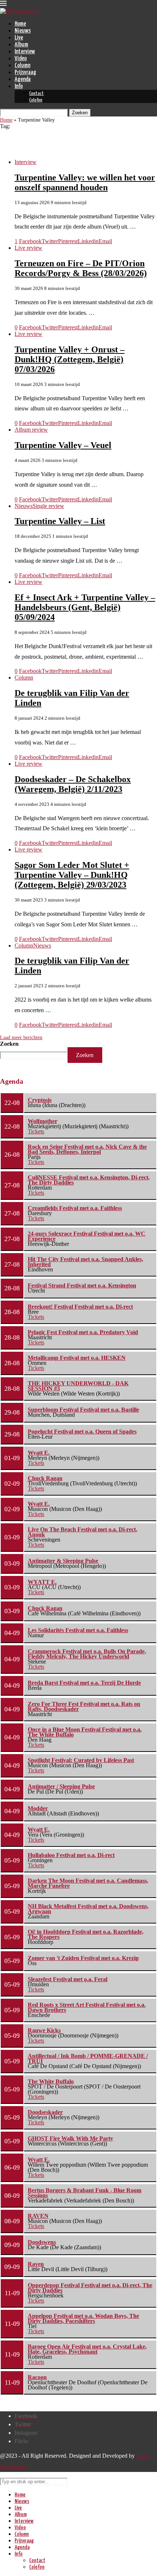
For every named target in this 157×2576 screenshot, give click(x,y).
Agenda (23, 79)
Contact (37, 94)
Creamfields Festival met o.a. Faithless (75, 1208)
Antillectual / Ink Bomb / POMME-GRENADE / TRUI (88, 2058)
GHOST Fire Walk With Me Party (70, 2138)
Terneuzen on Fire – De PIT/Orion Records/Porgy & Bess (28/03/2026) (81, 268)
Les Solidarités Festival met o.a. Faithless (78, 1630)
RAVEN (38, 2216)
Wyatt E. (39, 1453)
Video (21, 59)
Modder (38, 1808)
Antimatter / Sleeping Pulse (61, 1786)
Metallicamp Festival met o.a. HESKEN (77, 1358)
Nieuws (23, 31)
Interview (25, 52)
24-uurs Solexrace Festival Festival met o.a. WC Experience (87, 1236)
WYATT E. (42, 1582)
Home (20, 24)
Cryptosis (40, 1100)
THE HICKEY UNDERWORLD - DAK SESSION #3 (78, 1386)
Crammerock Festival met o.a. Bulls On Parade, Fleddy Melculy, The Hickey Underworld (87, 1654)
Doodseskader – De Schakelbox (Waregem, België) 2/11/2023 (73, 784)
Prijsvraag (25, 72)
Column (22, 66)
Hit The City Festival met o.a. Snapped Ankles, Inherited (85, 1262)
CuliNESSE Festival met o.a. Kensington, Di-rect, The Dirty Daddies (89, 1180)
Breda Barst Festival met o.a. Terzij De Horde (84, 1683)
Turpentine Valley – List (60, 521)
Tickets (36, 1131)
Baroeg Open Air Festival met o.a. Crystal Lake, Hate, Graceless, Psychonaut (87, 2349)
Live (19, 38)
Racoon (37, 2377)
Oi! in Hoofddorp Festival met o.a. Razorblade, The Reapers (86, 1934)
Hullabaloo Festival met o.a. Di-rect (71, 1855)
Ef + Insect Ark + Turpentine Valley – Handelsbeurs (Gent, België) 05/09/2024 (85, 607)
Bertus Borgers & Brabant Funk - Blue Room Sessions (85, 2193)
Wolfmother (43, 1121)
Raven (36, 2264)
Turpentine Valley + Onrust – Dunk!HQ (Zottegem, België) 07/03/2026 (70, 359)
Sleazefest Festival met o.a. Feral (68, 1979)
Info (19, 86)
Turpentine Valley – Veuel (63, 445)
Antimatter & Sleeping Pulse (63, 1561)
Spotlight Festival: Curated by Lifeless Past (81, 1760)
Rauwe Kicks (44, 2030)
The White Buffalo (51, 2081)
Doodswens (42, 2242)
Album (21, 45)
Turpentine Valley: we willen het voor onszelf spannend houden (85, 182)
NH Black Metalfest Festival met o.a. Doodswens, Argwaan (88, 1909)
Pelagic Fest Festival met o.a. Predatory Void (83, 1332)
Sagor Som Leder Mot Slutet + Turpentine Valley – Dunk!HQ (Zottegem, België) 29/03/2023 (72, 875)
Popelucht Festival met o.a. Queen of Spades (82, 1431)
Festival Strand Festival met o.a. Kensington (82, 1285)
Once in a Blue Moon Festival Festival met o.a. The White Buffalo (85, 1732)
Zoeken (9, 1044)
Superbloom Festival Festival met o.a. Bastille (83, 1410)
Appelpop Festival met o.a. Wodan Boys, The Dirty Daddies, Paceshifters (83, 2318)
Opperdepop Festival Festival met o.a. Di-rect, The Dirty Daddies (90, 2288)
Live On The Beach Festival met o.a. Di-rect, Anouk (83, 1532)
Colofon (36, 100)
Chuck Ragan (45, 1478)
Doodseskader (45, 2112)
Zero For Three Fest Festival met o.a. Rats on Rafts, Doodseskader (84, 1706)
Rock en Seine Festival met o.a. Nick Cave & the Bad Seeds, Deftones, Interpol (87, 1149)
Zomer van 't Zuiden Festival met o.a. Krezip (83, 1958)
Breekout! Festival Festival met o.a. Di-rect (80, 1307)
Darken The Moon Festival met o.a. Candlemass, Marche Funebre (88, 1883)
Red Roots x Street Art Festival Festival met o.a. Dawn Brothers (87, 2007)
